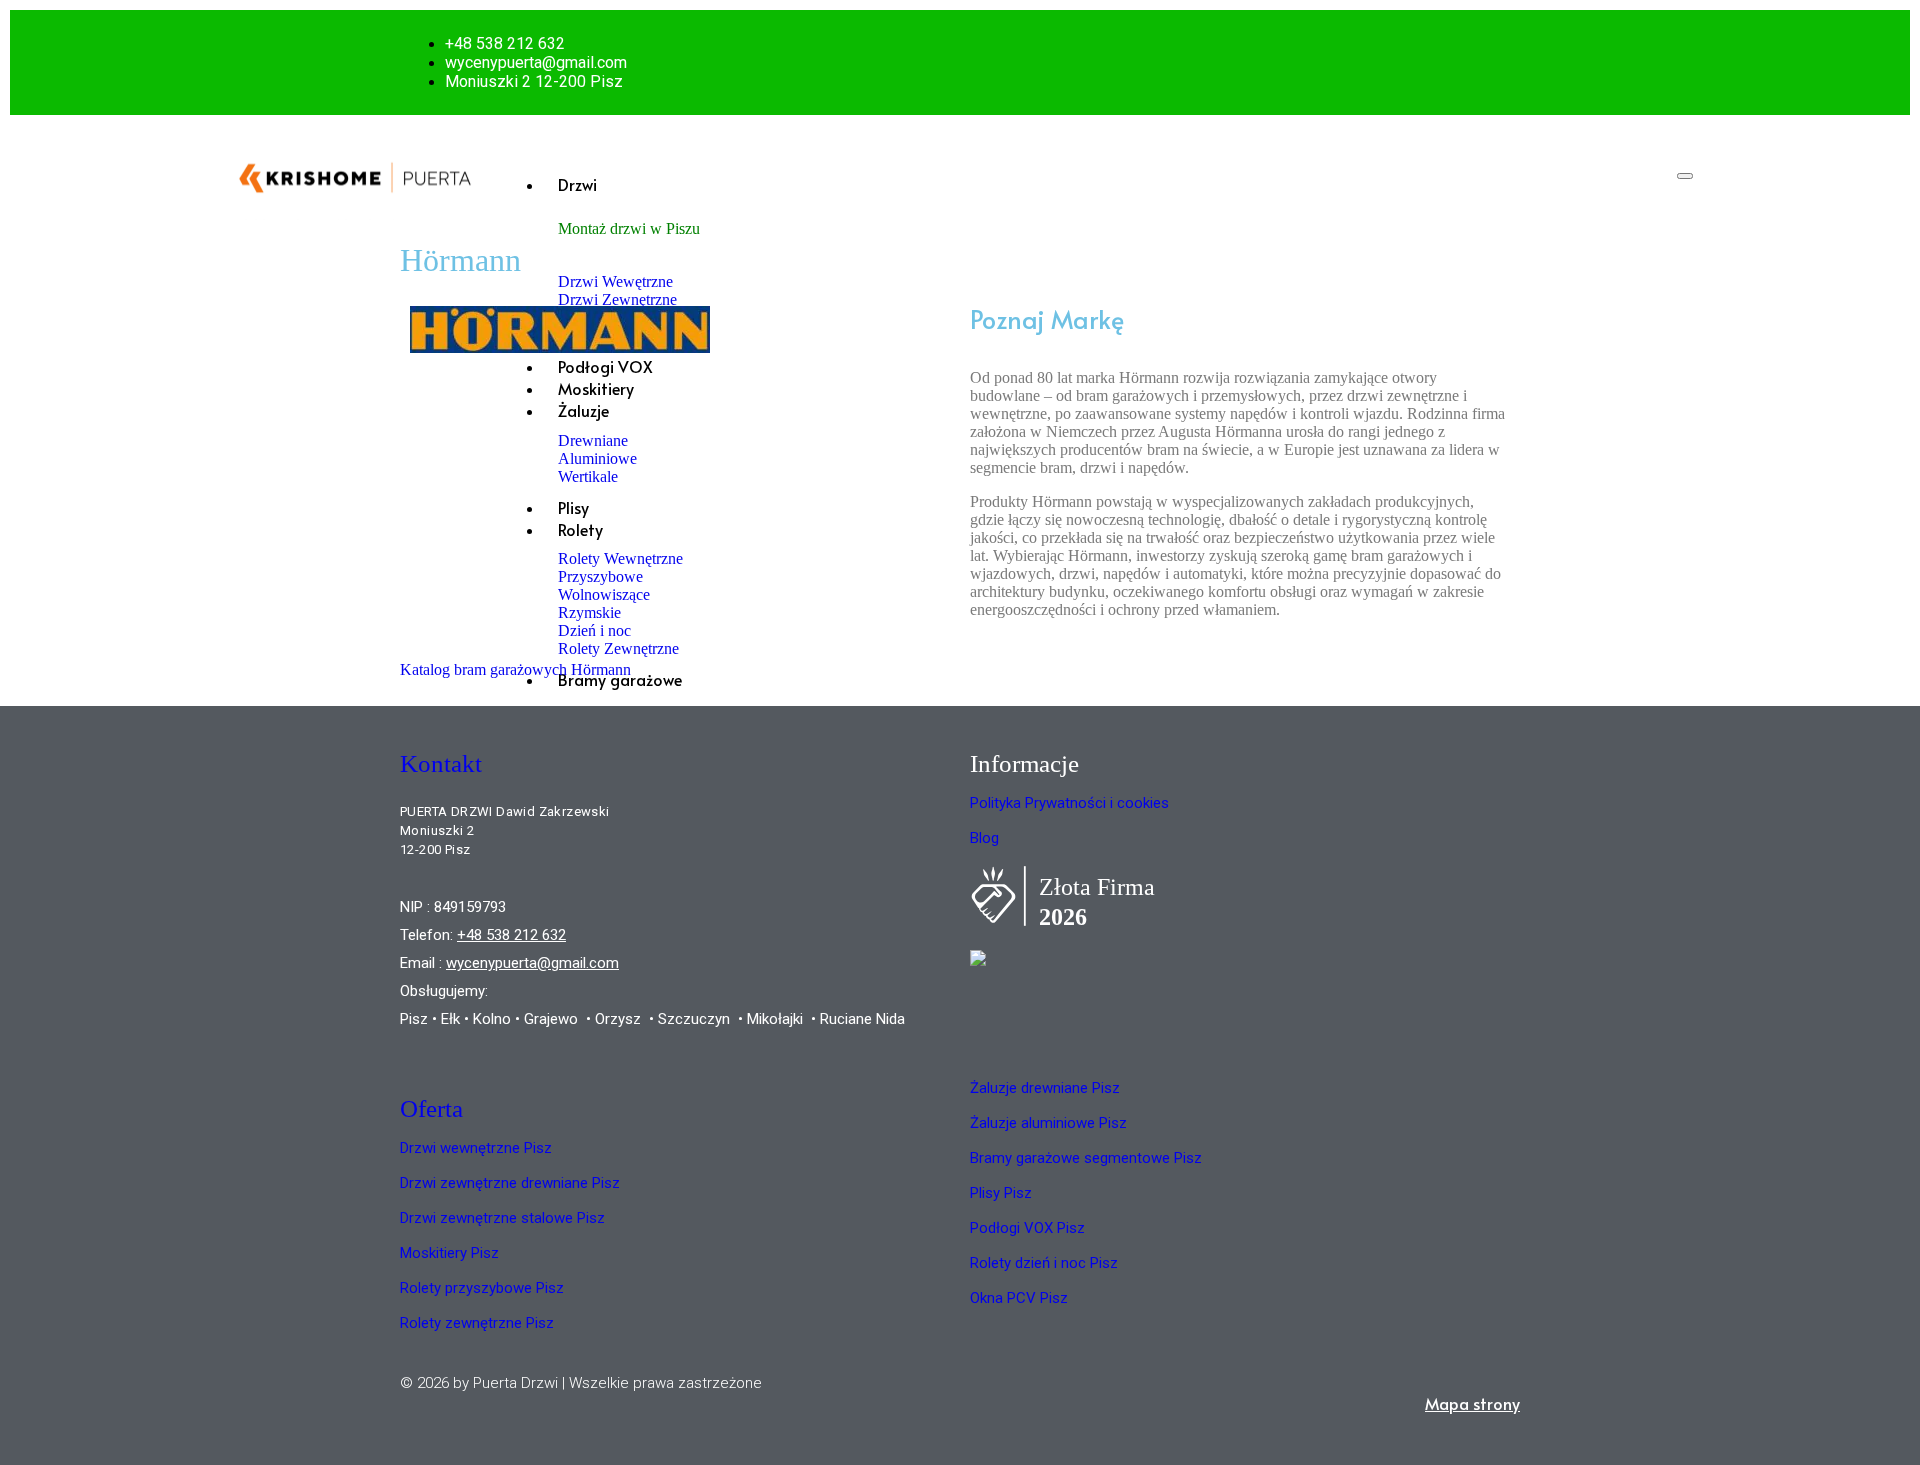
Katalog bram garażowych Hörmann (515, 669)
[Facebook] (1492, 62)
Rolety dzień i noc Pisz (1044, 1263)
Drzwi (577, 184)
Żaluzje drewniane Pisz (1045, 1088)
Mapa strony (1472, 1403)
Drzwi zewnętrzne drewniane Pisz (510, 1183)
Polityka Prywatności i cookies (1069, 803)
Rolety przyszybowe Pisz (482, 1288)
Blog (984, 838)
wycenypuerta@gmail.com (532, 963)
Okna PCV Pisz (1019, 1298)
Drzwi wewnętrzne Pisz (476, 1148)
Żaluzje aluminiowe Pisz (1048, 1123)
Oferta (431, 1108)
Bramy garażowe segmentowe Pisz (1086, 1158)
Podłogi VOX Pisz (1027, 1228)
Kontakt (441, 763)
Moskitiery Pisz (449, 1253)
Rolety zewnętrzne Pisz (477, 1323)
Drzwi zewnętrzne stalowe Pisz (502, 1218)
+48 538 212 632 (511, 935)
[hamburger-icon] (1685, 176)
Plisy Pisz (1001, 1193)
